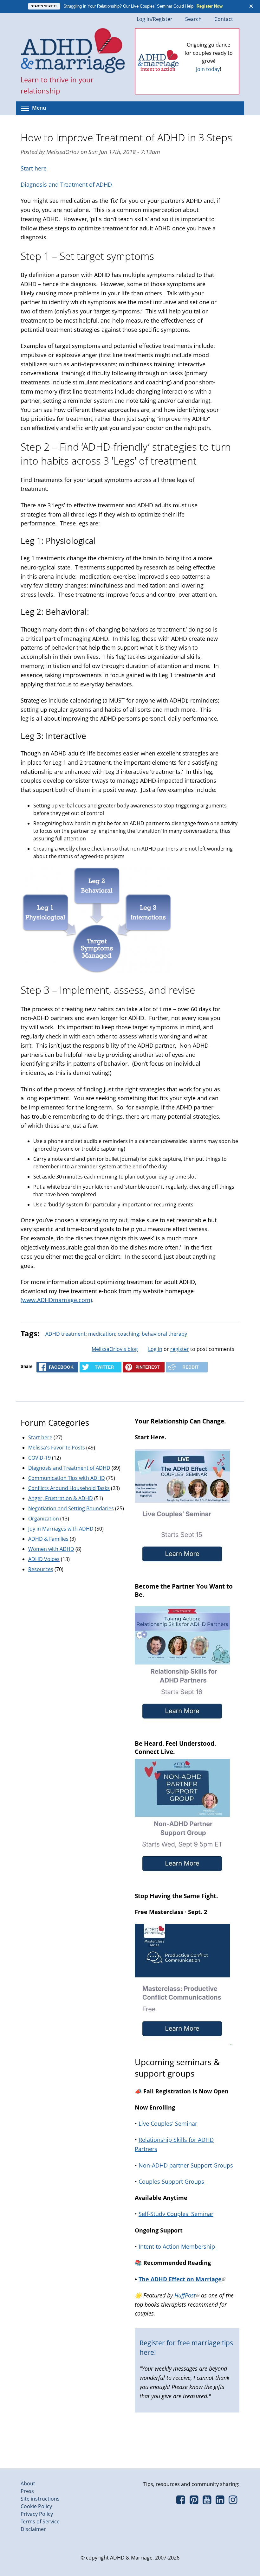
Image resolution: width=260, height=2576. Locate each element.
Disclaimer (33, 2529)
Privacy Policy (37, 2514)
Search (193, 19)
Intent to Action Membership (178, 2246)
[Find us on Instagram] (233, 2502)
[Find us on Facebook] (181, 2502)
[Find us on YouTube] (207, 2502)
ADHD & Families (48, 1539)
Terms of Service (40, 2521)
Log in (155, 1349)
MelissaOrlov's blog (115, 1349)
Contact (224, 19)
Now (217, 72)
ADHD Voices (44, 1559)
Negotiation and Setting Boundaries (71, 1508)
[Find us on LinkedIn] (220, 2502)
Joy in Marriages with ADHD (61, 1529)
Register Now (210, 6)
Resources (41, 1569)
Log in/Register (155, 19)
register (180, 1349)
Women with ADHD (51, 1549)
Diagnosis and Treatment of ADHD (66, 184)
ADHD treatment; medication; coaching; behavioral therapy (116, 1334)
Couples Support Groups (171, 2181)
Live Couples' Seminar (168, 2123)
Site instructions (40, 2499)
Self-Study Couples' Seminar (176, 2214)
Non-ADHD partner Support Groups (186, 2165)
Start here (34, 168)
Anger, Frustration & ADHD (61, 1498)
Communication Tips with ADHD (67, 1478)
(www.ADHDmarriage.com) (56, 1300)
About (28, 2483)
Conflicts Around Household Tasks (69, 1488)
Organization (44, 1519)
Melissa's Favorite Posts (57, 1448)
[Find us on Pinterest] (194, 2502)
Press (27, 2491)
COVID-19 (39, 1458)
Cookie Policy (36, 2506)
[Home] (73, 51)
